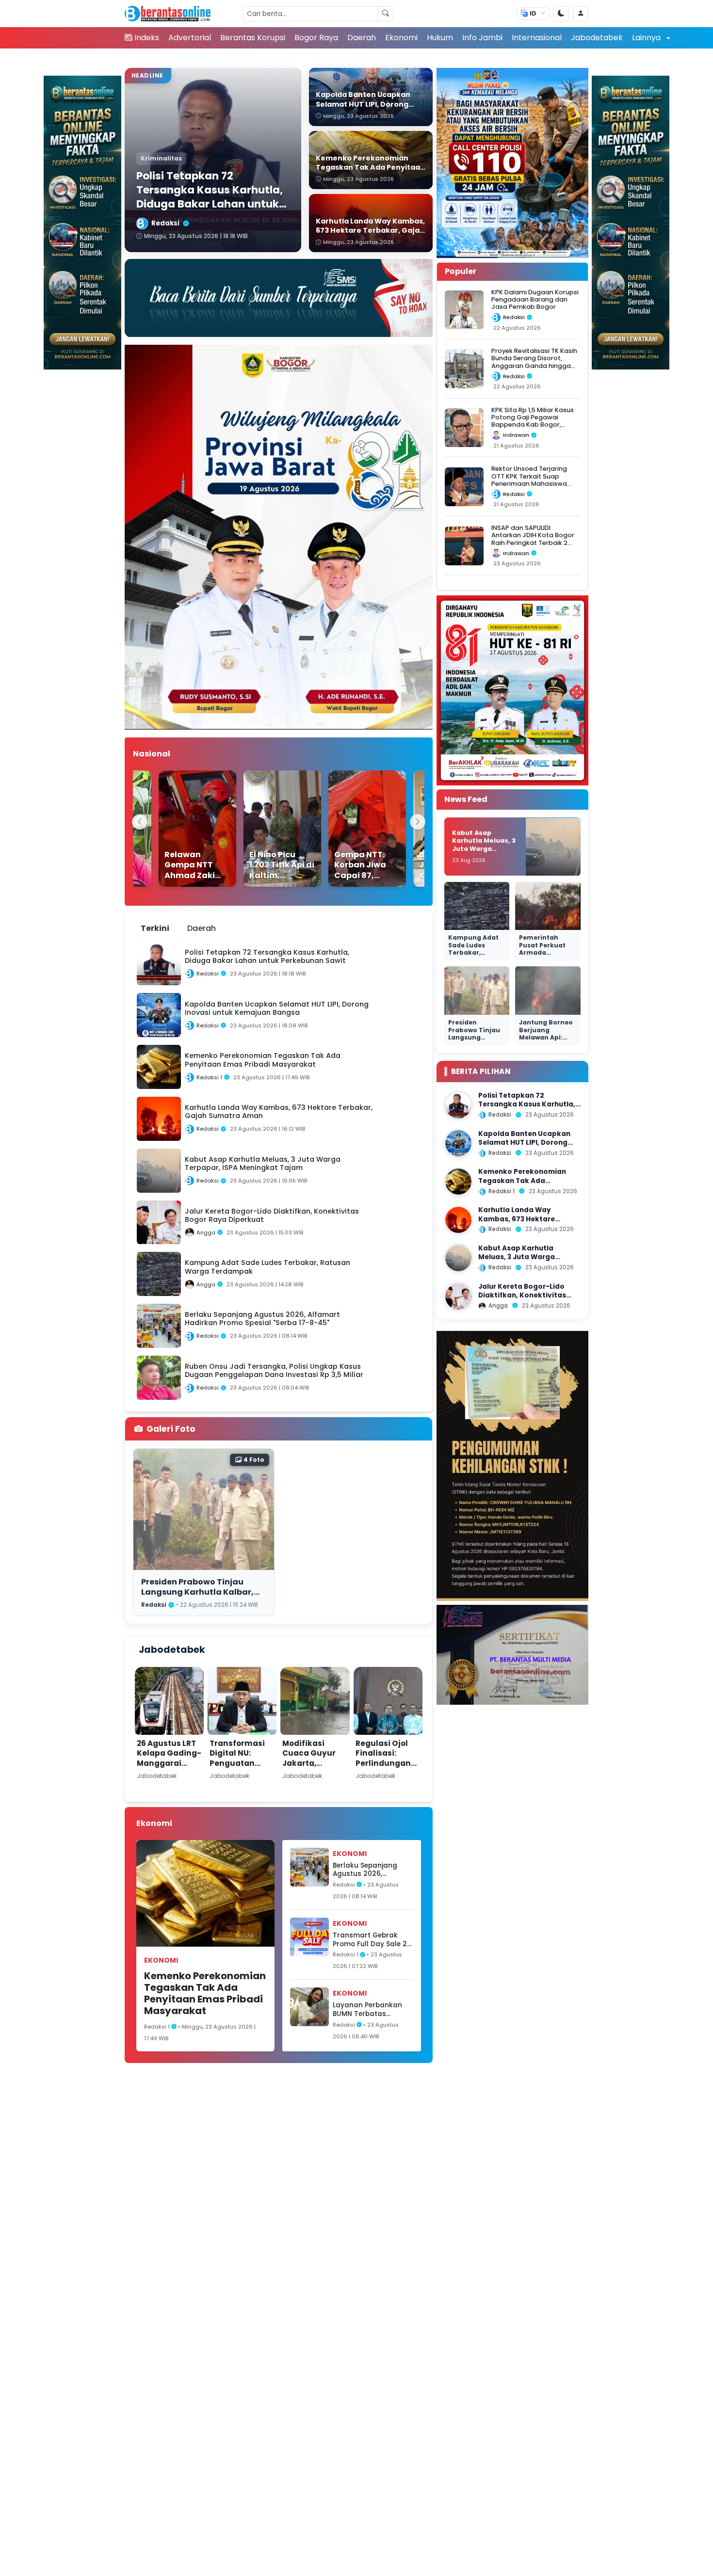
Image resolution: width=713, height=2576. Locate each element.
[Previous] (140, 822)
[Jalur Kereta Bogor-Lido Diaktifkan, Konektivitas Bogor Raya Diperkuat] (458, 1296)
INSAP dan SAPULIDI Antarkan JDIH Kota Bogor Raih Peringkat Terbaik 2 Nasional (533, 539)
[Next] (418, 822)
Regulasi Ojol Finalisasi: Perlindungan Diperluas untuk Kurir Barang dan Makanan (388, 1768)
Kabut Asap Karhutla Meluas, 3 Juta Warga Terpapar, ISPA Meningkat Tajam (484, 849)
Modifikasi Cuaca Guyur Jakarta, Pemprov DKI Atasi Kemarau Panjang (312, 1768)
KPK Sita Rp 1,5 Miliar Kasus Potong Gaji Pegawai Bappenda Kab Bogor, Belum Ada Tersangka (533, 421)
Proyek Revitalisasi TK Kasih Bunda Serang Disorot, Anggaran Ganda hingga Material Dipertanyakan (534, 362)
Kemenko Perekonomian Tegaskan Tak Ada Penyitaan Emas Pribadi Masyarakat (205, 1993)
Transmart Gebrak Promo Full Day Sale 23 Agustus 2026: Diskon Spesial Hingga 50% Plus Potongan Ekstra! (372, 1940)
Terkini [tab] (155, 928)
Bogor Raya (316, 38)
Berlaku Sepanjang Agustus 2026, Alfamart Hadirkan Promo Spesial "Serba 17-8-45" (369, 1870)
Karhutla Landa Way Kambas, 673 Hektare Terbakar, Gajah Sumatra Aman (524, 1224)
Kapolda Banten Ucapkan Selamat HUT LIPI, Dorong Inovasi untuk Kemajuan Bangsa (524, 1147)
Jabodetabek (597, 38)
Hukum (440, 38)
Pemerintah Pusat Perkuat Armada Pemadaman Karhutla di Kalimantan (542, 957)
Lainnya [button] (647, 38)
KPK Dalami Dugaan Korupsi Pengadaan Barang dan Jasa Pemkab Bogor (535, 300)
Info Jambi (482, 38)
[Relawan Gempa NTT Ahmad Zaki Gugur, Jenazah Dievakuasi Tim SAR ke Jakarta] (178, 829)
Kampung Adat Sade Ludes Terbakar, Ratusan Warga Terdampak (474, 953)
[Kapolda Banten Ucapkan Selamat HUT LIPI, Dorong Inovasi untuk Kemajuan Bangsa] (458, 1143)
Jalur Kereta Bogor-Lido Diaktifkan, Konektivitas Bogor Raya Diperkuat (522, 1296)
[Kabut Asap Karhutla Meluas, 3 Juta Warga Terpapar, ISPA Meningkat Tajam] (458, 1258)
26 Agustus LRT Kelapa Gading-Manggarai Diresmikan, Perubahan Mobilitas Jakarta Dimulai (169, 1773)
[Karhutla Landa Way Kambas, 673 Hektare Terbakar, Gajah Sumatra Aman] (458, 1220)
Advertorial (190, 38)
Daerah (362, 38)
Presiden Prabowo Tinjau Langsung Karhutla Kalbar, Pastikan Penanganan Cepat (202, 1592)
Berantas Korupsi (253, 38)
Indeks (147, 38)
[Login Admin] (581, 14)
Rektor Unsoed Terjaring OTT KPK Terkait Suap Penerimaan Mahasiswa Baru (529, 480)
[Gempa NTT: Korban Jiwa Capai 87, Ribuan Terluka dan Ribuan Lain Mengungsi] (348, 829)
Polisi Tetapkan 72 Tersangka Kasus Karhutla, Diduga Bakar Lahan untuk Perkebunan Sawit (527, 1109)
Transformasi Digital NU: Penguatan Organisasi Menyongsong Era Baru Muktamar (238, 1773)
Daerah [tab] (202, 928)
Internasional (537, 38)
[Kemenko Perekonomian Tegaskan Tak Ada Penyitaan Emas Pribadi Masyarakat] (458, 1182)
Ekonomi (401, 38)
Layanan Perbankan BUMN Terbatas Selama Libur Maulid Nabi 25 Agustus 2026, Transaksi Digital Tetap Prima (371, 2009)
